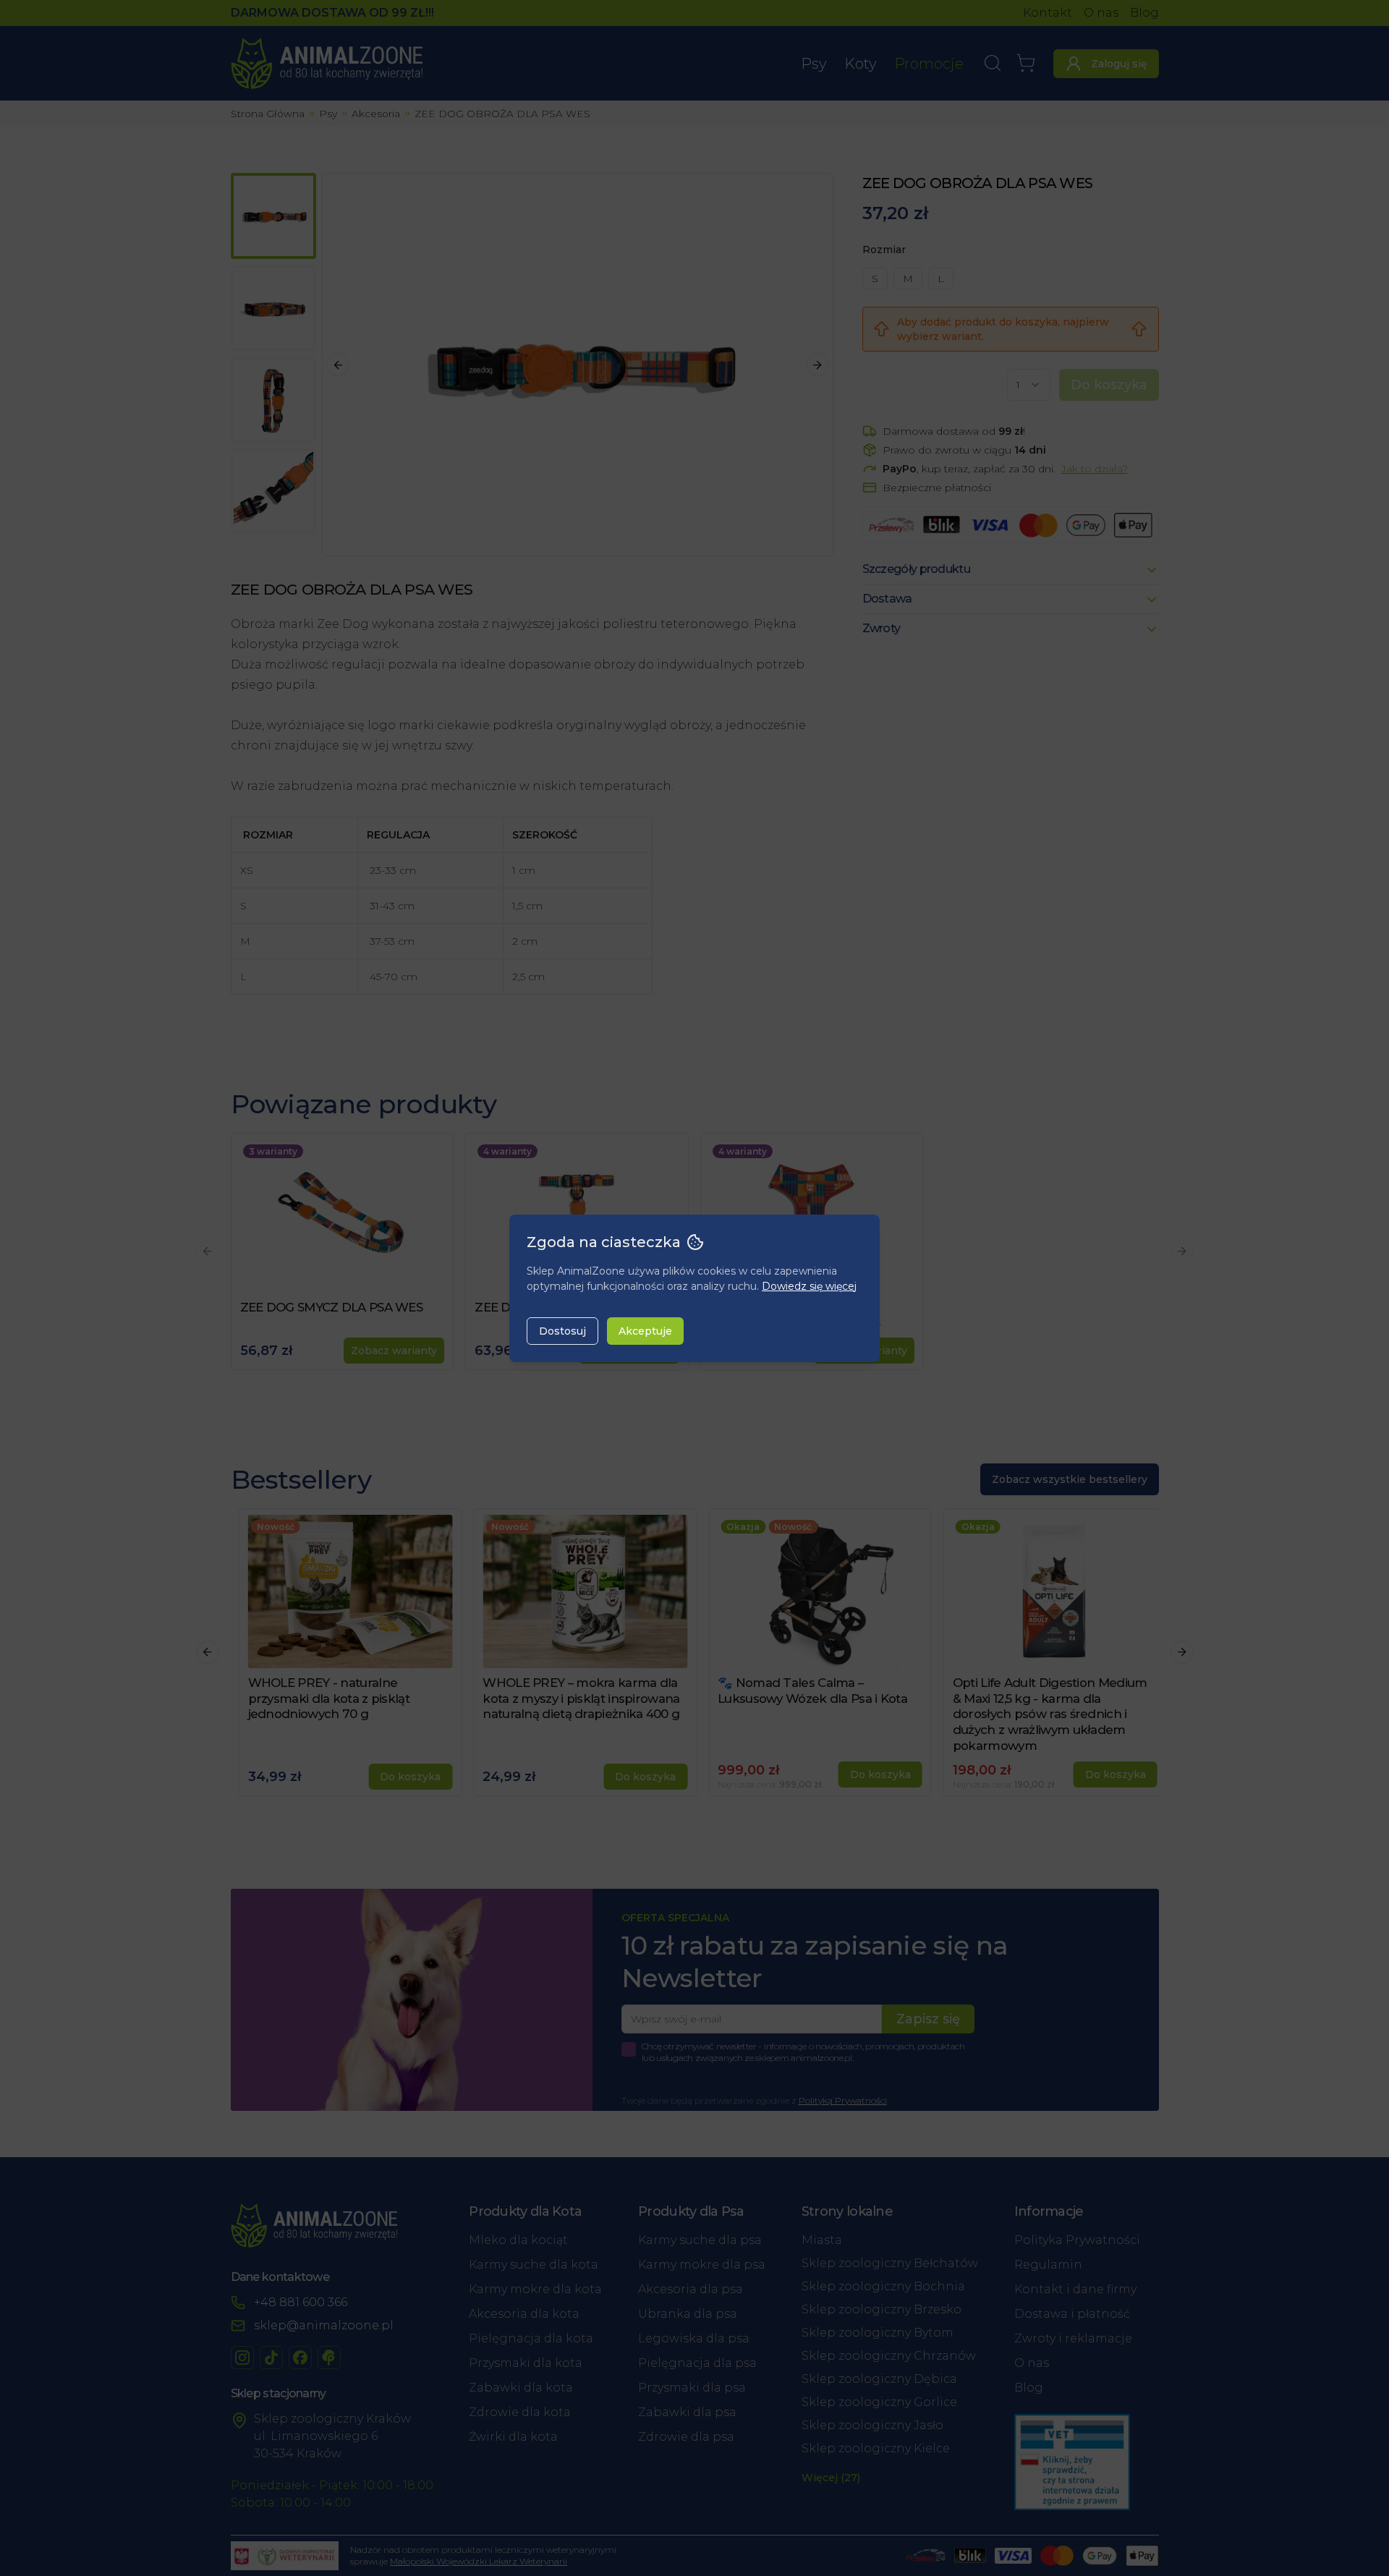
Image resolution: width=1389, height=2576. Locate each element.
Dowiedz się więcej (809, 1286)
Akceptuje (645, 1331)
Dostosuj (562, 1331)
